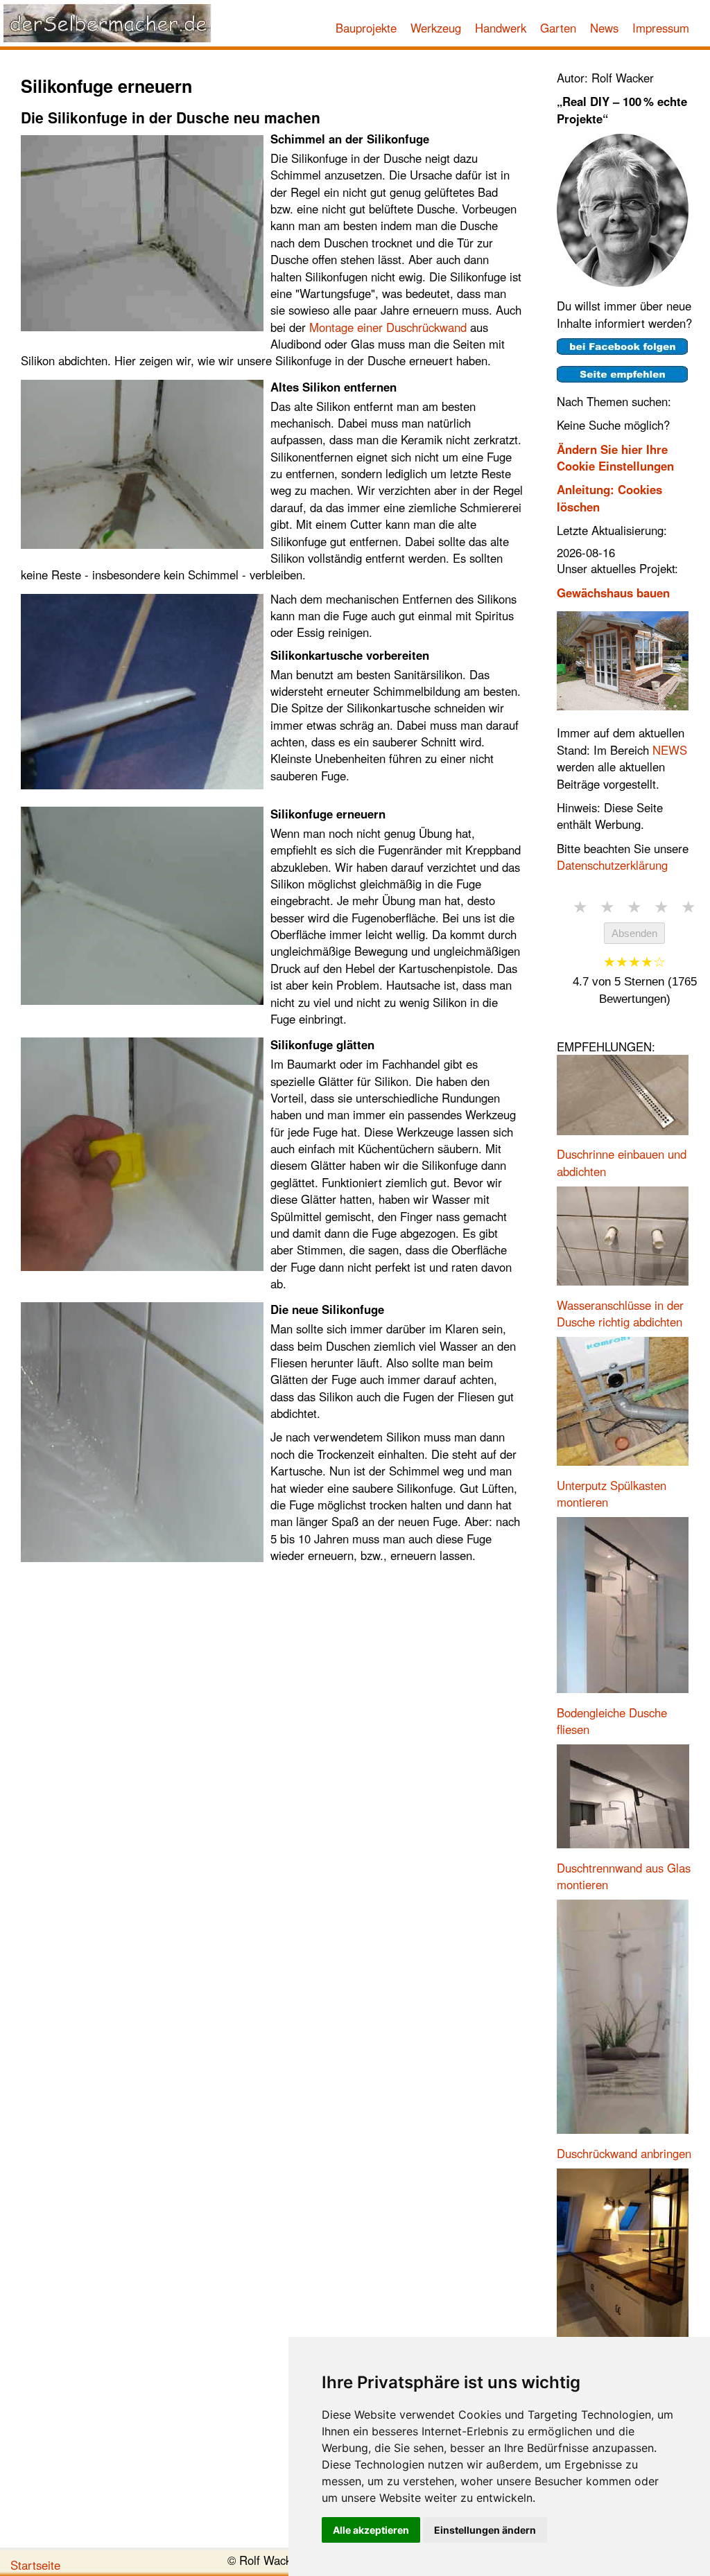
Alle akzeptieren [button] (371, 2530)
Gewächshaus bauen (613, 593)
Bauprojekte (366, 28)
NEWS (670, 750)
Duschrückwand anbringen (624, 2153)
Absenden (634, 933)
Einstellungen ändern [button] (485, 2530)
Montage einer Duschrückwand (388, 327)
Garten (558, 28)
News (604, 28)
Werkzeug (436, 28)
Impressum (661, 28)
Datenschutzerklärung (612, 865)
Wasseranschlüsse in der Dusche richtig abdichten (620, 1313)
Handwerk (501, 28)
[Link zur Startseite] (107, 23)
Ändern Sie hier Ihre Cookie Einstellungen (615, 457)
